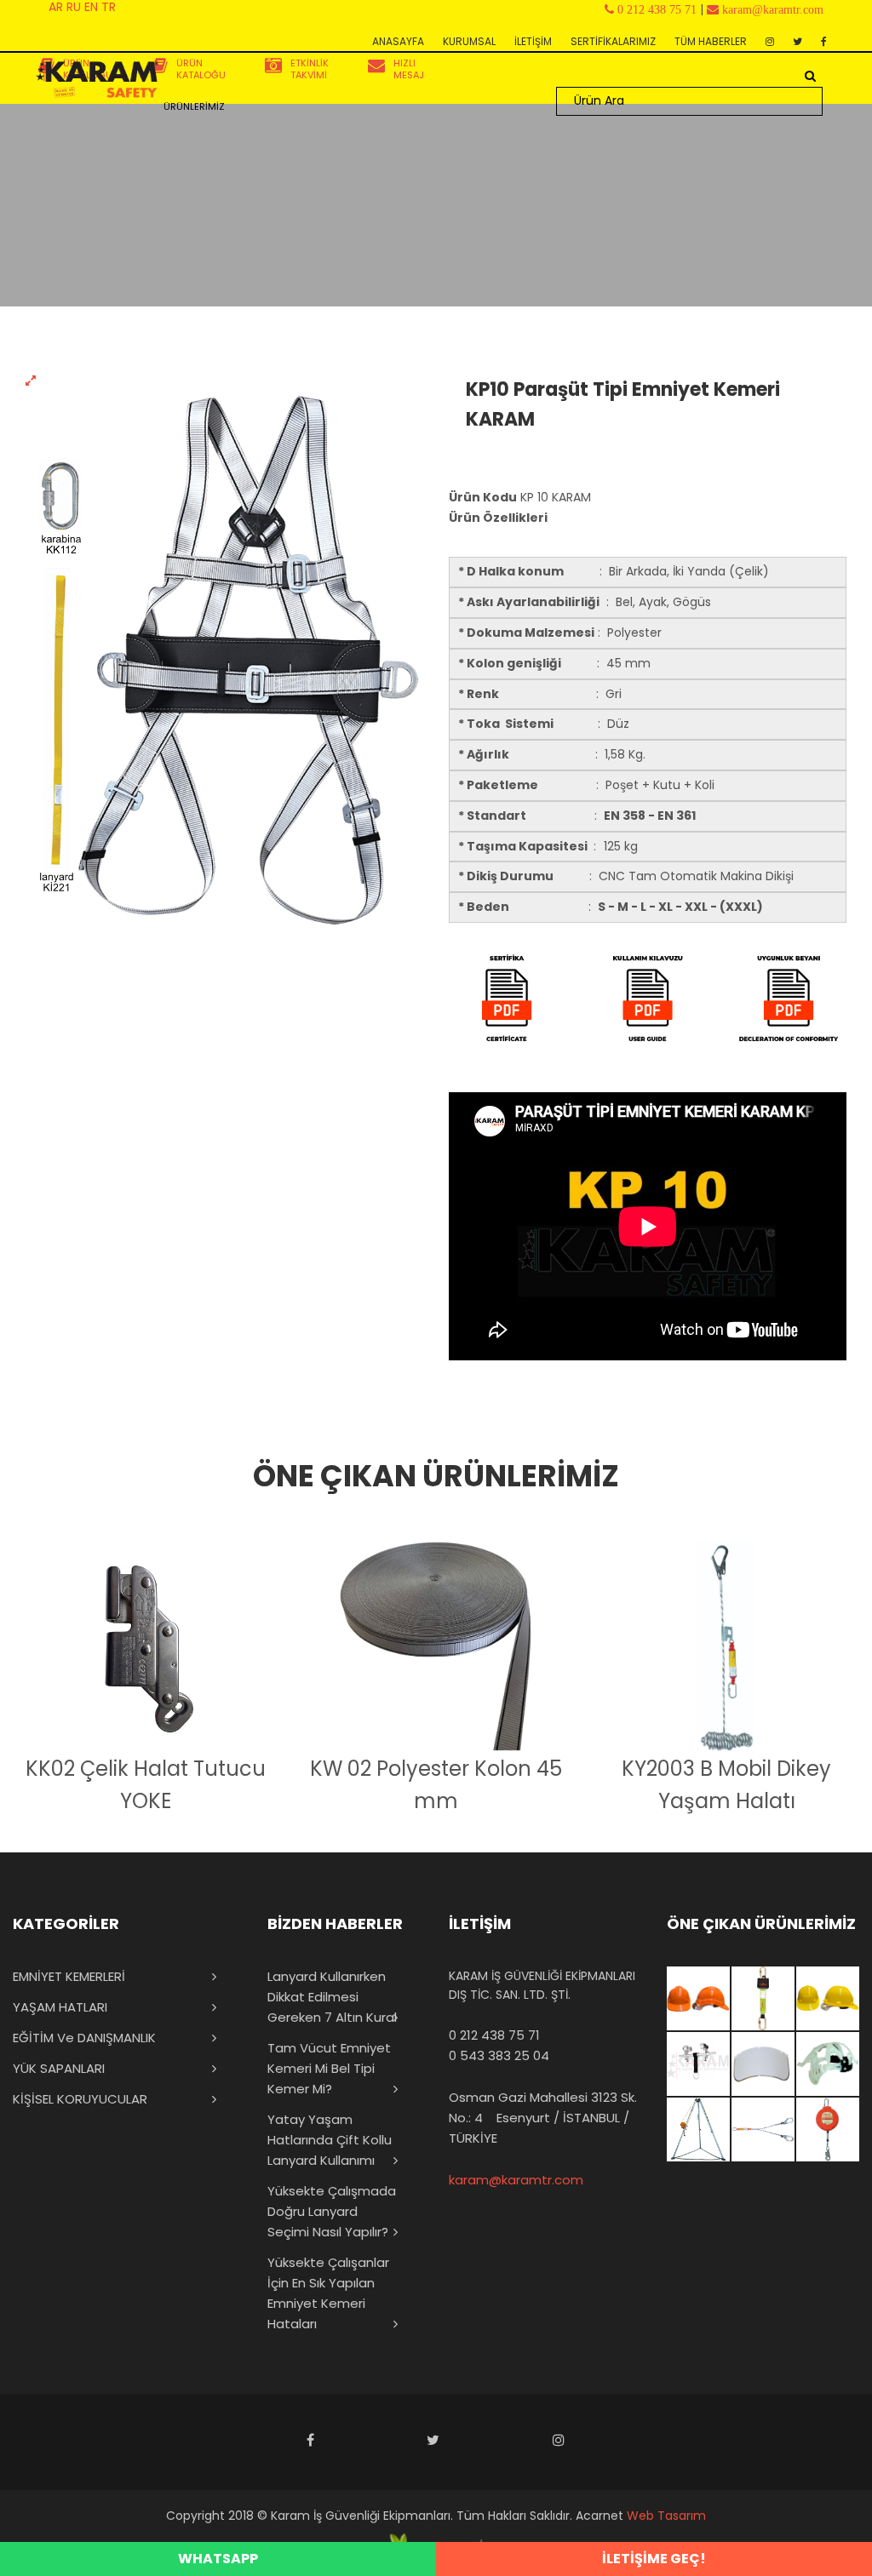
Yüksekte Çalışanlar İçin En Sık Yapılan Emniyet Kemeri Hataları (328, 2293)
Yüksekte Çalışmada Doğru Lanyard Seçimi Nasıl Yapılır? (332, 2211)
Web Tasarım (666, 2516)
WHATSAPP (218, 2559)
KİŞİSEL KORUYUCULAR (80, 2099)
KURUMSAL (469, 41)
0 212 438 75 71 (494, 2035)
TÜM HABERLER (711, 41)
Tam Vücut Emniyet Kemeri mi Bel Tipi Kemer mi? (329, 2068)
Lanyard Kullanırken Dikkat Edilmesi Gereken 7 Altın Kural (332, 1997)
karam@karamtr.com (516, 2180)
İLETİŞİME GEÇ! (654, 2559)
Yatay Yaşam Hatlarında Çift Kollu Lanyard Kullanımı (330, 2140)
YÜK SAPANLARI (59, 2068)
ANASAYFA (398, 41)
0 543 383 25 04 (499, 2055)
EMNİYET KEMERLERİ (69, 1976)
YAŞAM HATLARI (60, 2007)
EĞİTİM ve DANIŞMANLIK (84, 2038)
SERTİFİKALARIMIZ (613, 41)
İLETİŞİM (533, 41)
